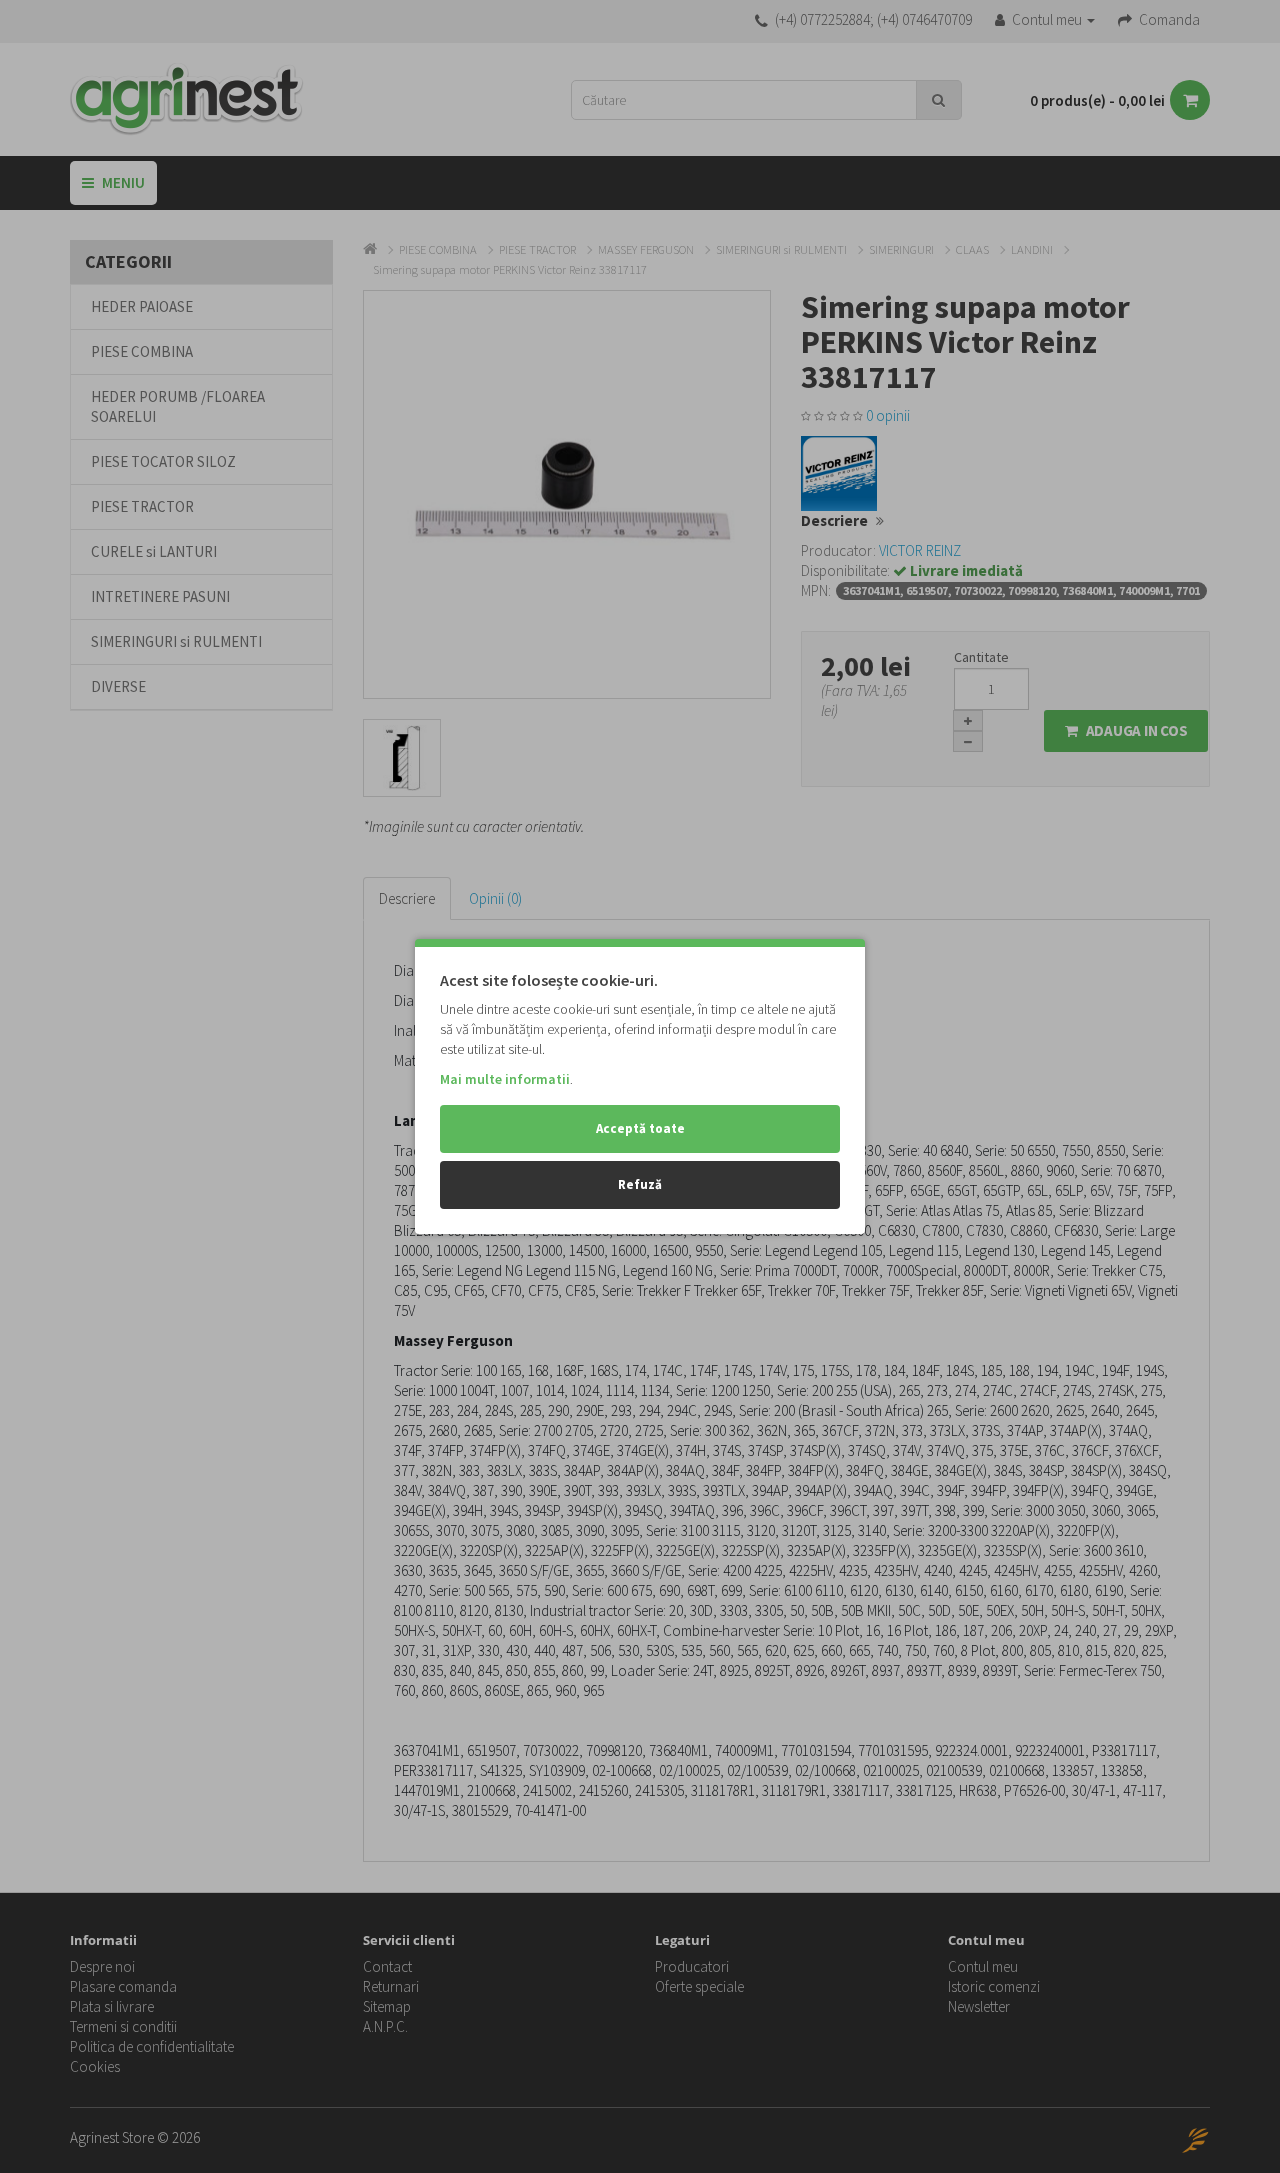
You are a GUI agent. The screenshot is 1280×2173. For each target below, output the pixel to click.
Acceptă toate (640, 1128)
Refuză (640, 1184)
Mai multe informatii (505, 1079)
